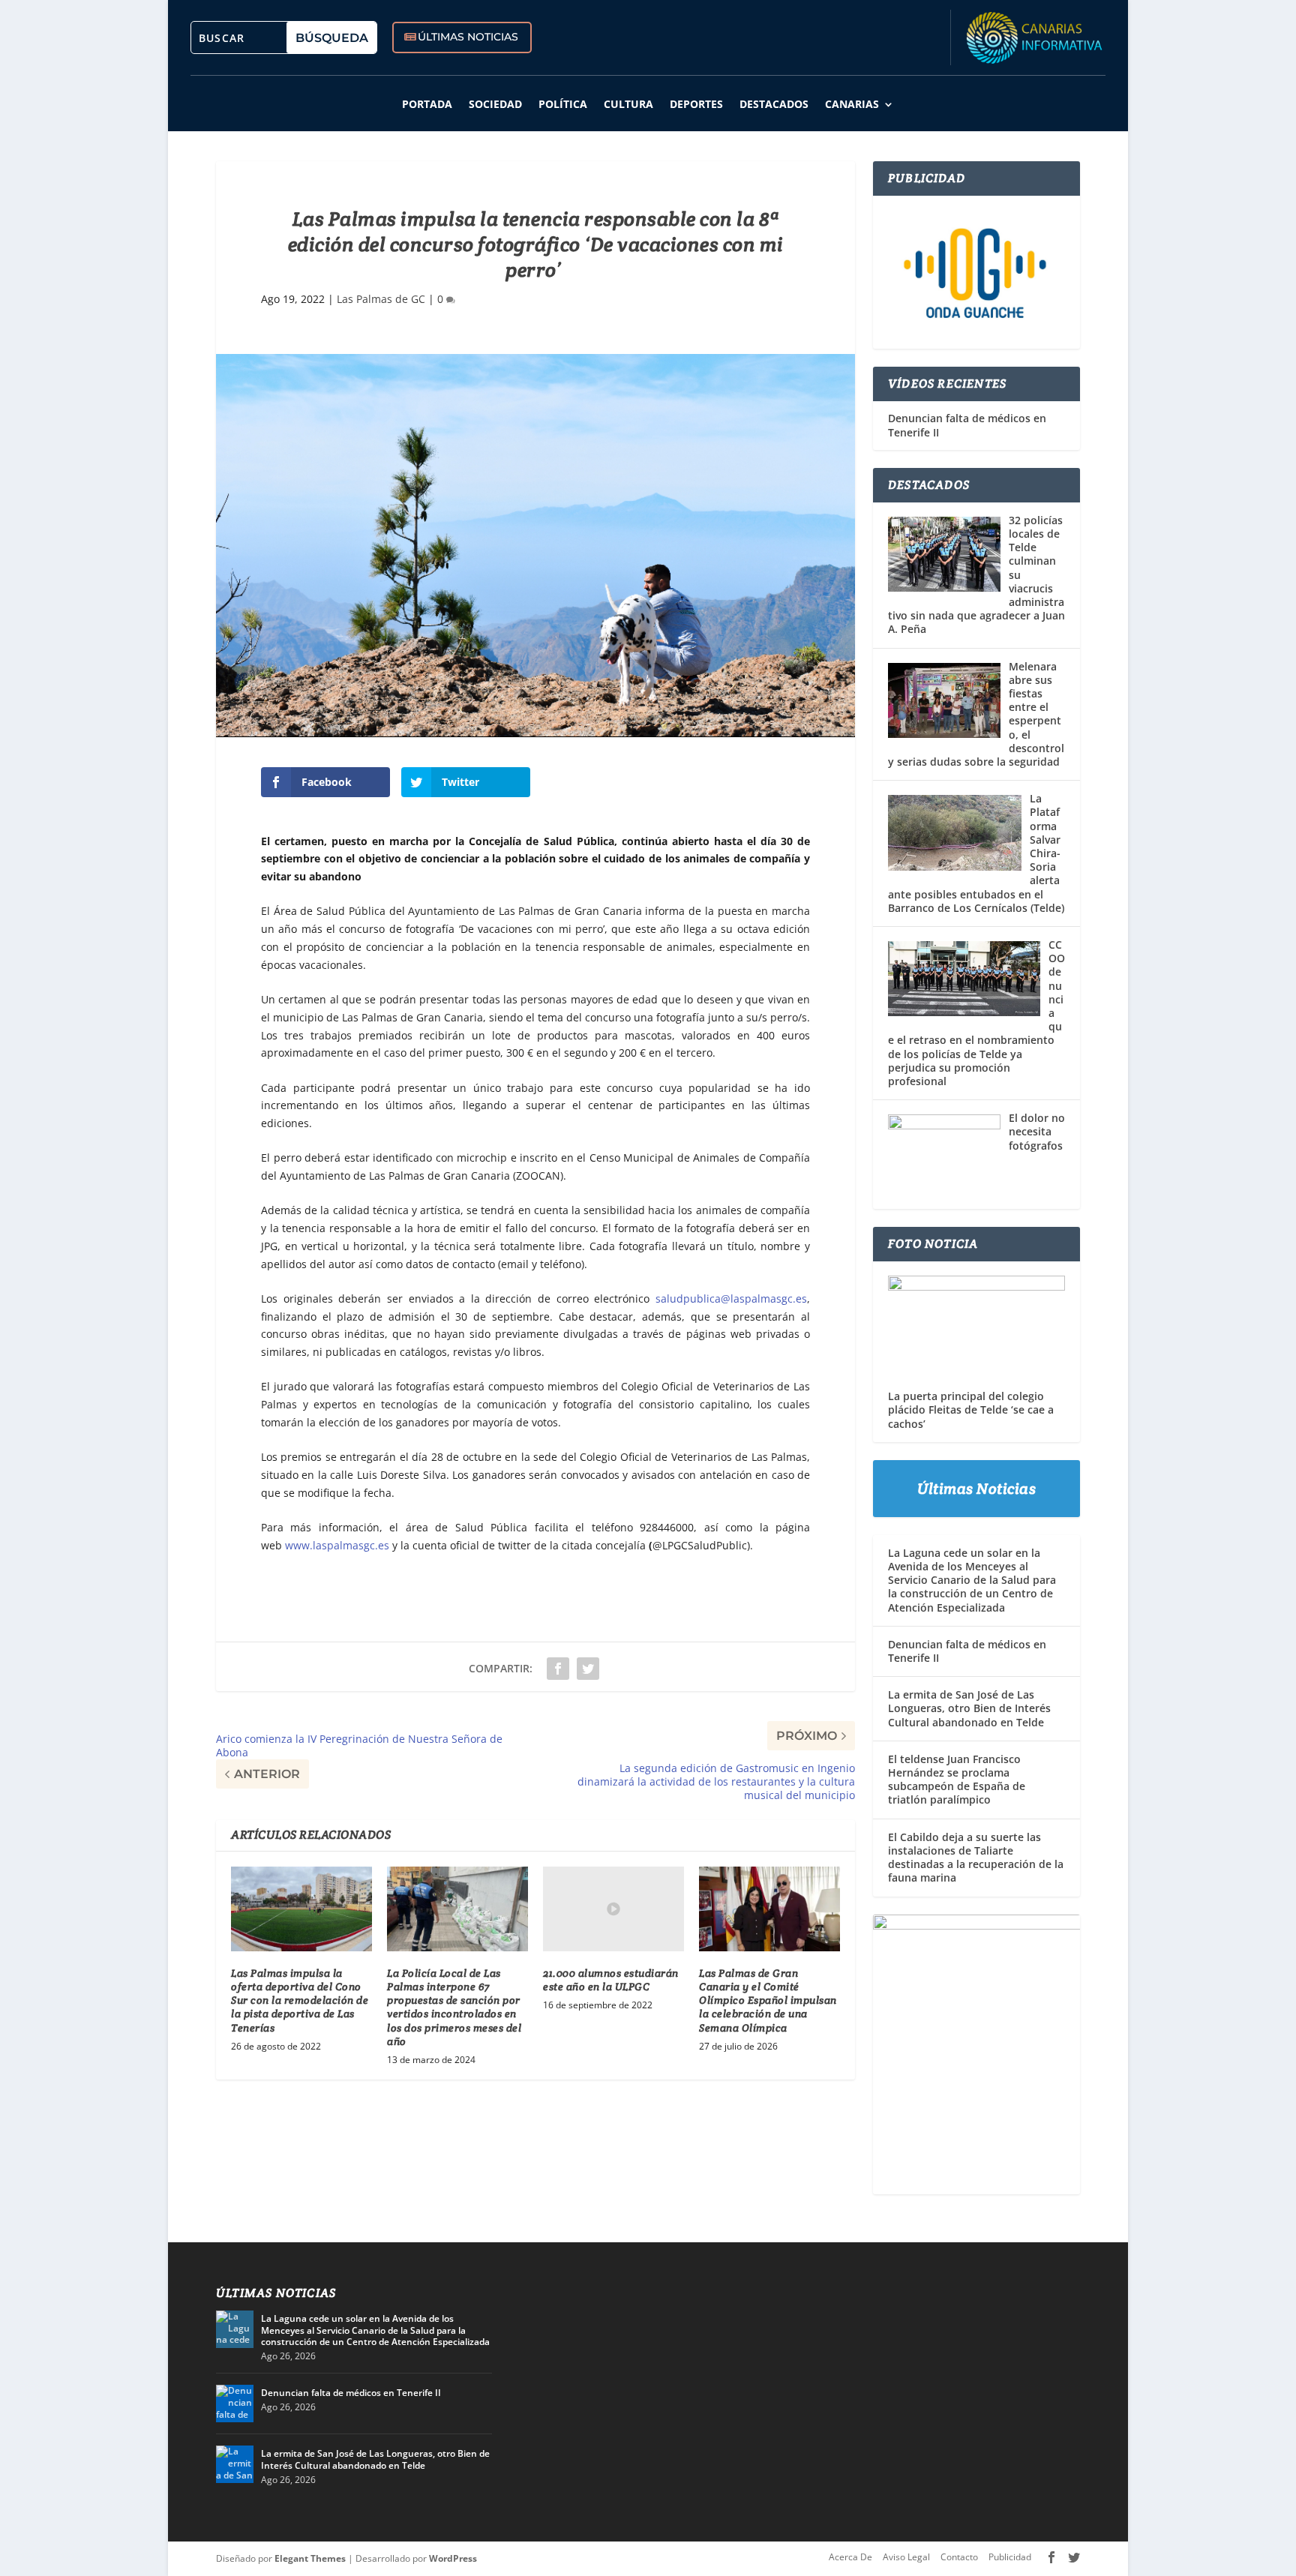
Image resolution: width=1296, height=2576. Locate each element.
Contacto (959, 2557)
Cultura (628, 104)
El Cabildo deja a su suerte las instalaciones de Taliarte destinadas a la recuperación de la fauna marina (976, 1858)
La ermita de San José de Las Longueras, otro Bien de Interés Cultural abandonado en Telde (969, 1708)
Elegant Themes (310, 2558)
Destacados (774, 104)
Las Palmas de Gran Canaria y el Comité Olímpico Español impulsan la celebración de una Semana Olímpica (768, 2000)
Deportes (696, 104)
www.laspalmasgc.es (337, 1545)
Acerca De (850, 2557)
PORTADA (427, 104)
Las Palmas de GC (381, 299)
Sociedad (495, 104)
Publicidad (1010, 2557)
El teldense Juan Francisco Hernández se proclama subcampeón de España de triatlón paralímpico (957, 1780)
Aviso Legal (906, 2557)
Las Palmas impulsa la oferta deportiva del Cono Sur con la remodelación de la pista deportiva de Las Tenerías (300, 2000)
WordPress (453, 2558)
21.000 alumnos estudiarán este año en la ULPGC (611, 1980)
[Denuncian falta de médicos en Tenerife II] (235, 2404)
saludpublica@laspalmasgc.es (731, 1298)
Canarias (852, 104)
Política (563, 104)
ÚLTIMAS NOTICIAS (468, 37)
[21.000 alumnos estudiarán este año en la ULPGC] (613, 1909)
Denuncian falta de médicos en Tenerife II (967, 425)
